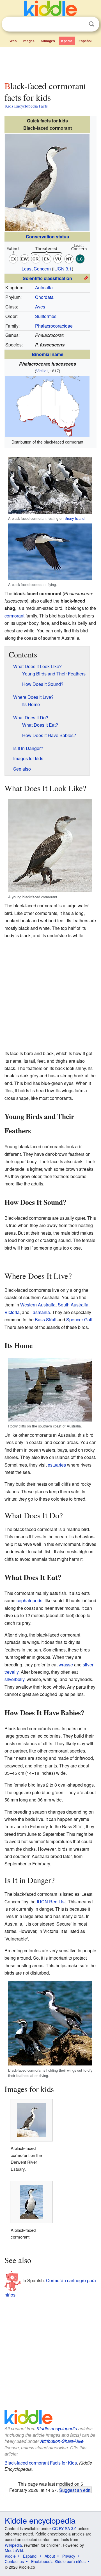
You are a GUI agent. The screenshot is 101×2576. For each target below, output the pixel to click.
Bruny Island (74, 518)
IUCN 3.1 (63, 269)
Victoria (12, 1312)
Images (29, 41)
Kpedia (67, 41)
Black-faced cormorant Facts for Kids (41, 2463)
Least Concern (36, 269)
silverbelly (14, 1679)
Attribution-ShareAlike (62, 2441)
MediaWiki (14, 2550)
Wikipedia (13, 2545)
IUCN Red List (51, 1902)
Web (13, 41)
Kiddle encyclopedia (57, 2428)
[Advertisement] (50, 63)
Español (85, 41)
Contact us (14, 2561)
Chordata (44, 297)
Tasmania (40, 1312)
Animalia (44, 287)
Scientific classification (47, 278)
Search (91, 24)
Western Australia (38, 1305)
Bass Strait (46, 1320)
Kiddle (10, 2556)
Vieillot (42, 371)
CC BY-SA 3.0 (64, 2528)
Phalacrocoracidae (54, 326)
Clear (80, 24)
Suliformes (46, 316)
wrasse (66, 1665)
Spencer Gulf (79, 1320)
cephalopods (29, 1600)
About (50, 2556)
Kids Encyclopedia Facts (26, 106)
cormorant (14, 616)
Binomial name (48, 354)
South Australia (73, 1305)
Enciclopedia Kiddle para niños (58, 2561)
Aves (40, 307)
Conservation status (47, 237)
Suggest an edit (75, 2490)
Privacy (69, 2556)
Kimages (48, 41)
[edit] (86, 278)
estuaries (57, 1465)
